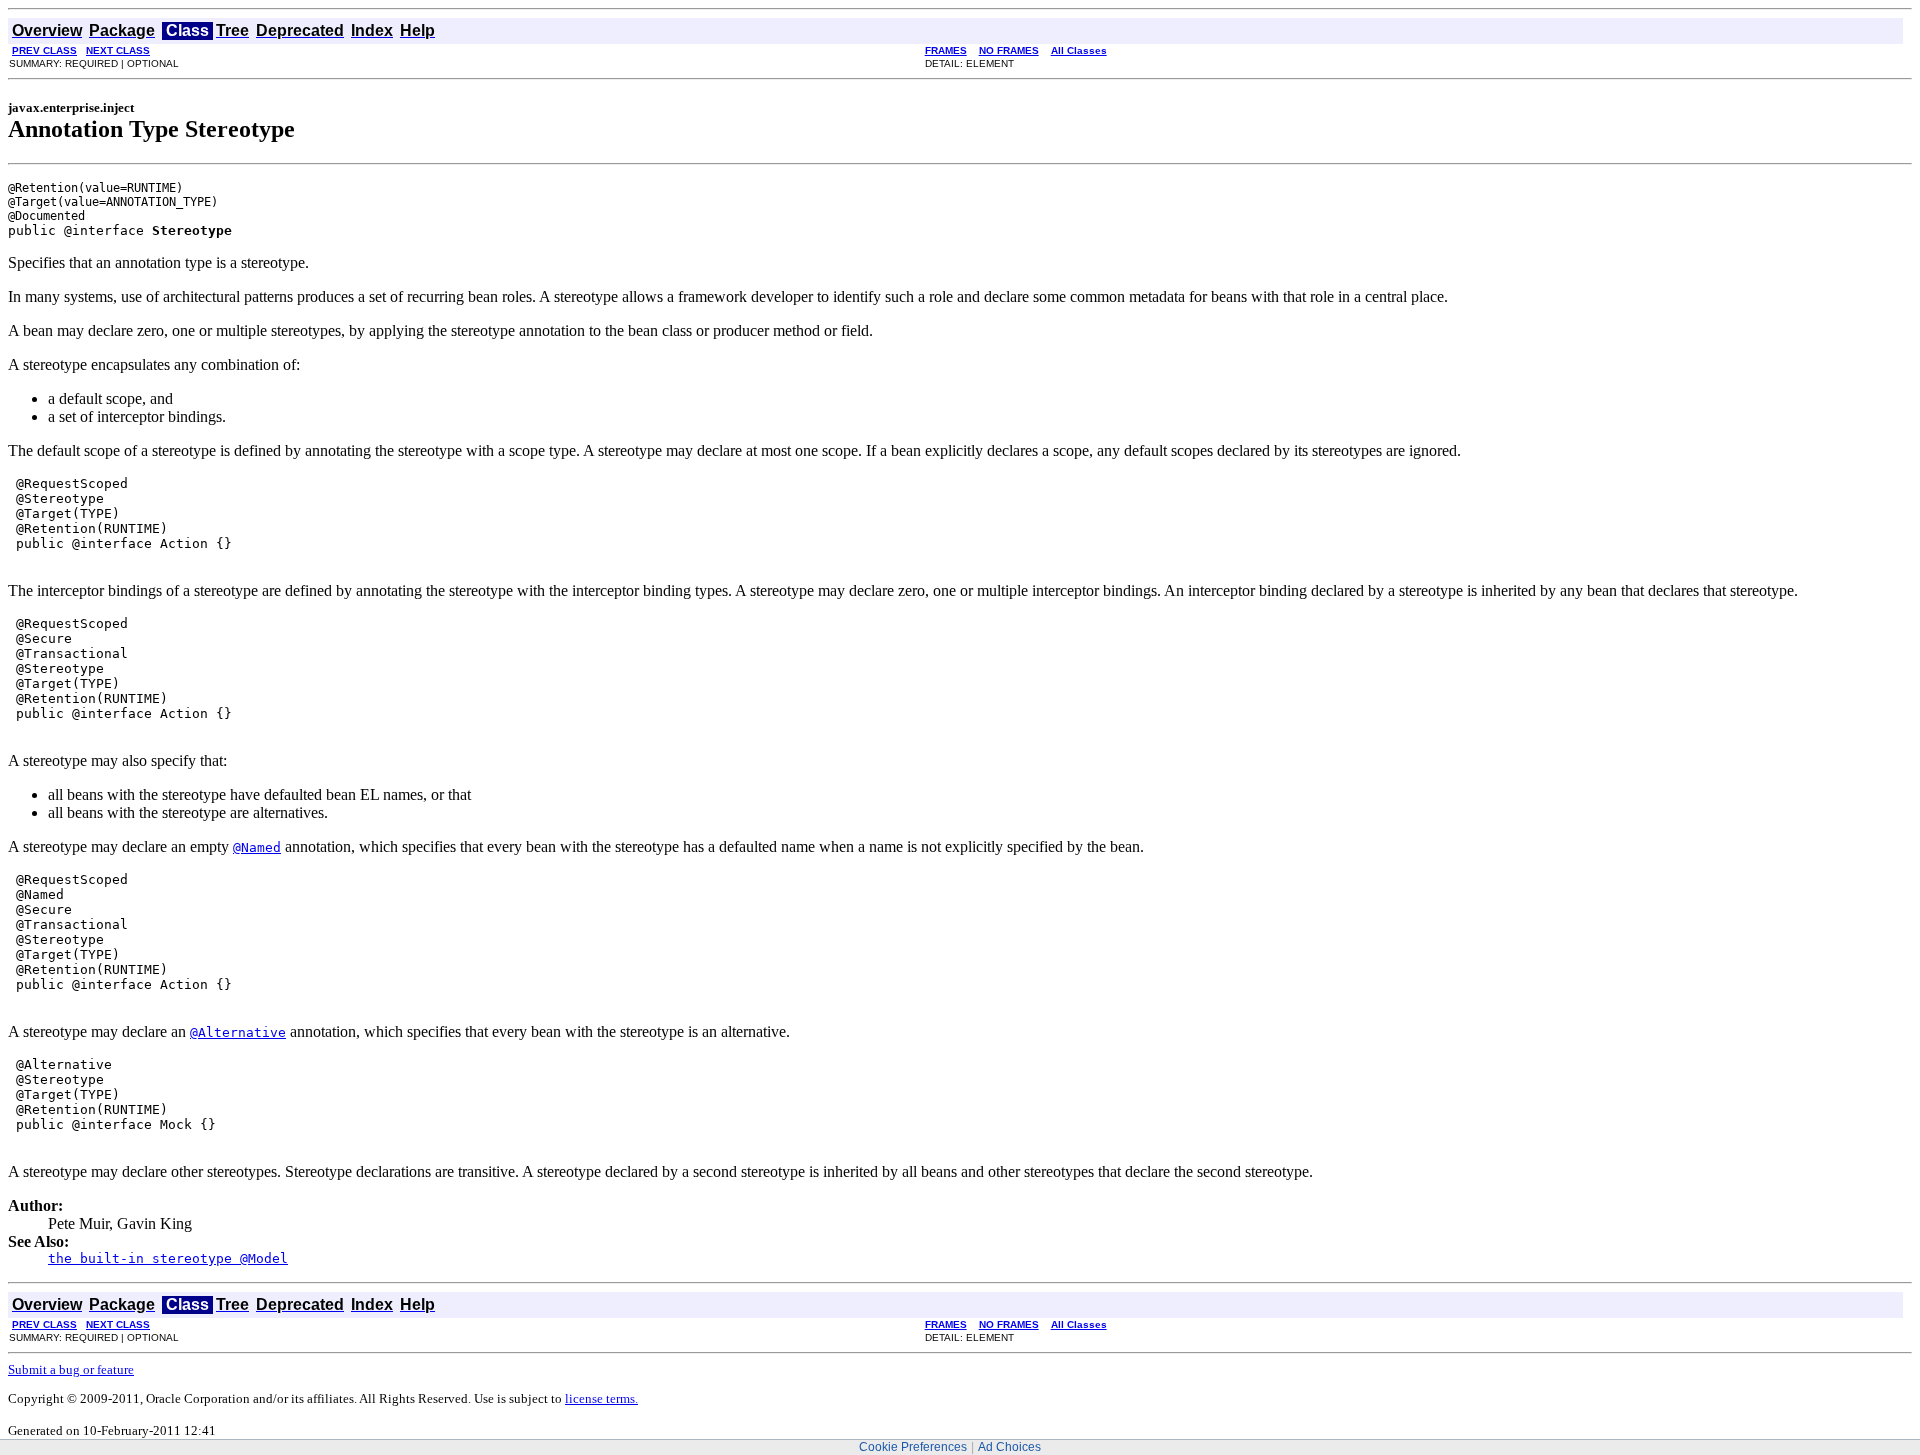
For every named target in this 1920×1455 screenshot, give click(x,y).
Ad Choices (1009, 1447)
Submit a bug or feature (71, 1369)
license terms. (601, 1398)
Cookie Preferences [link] (913, 1447)
